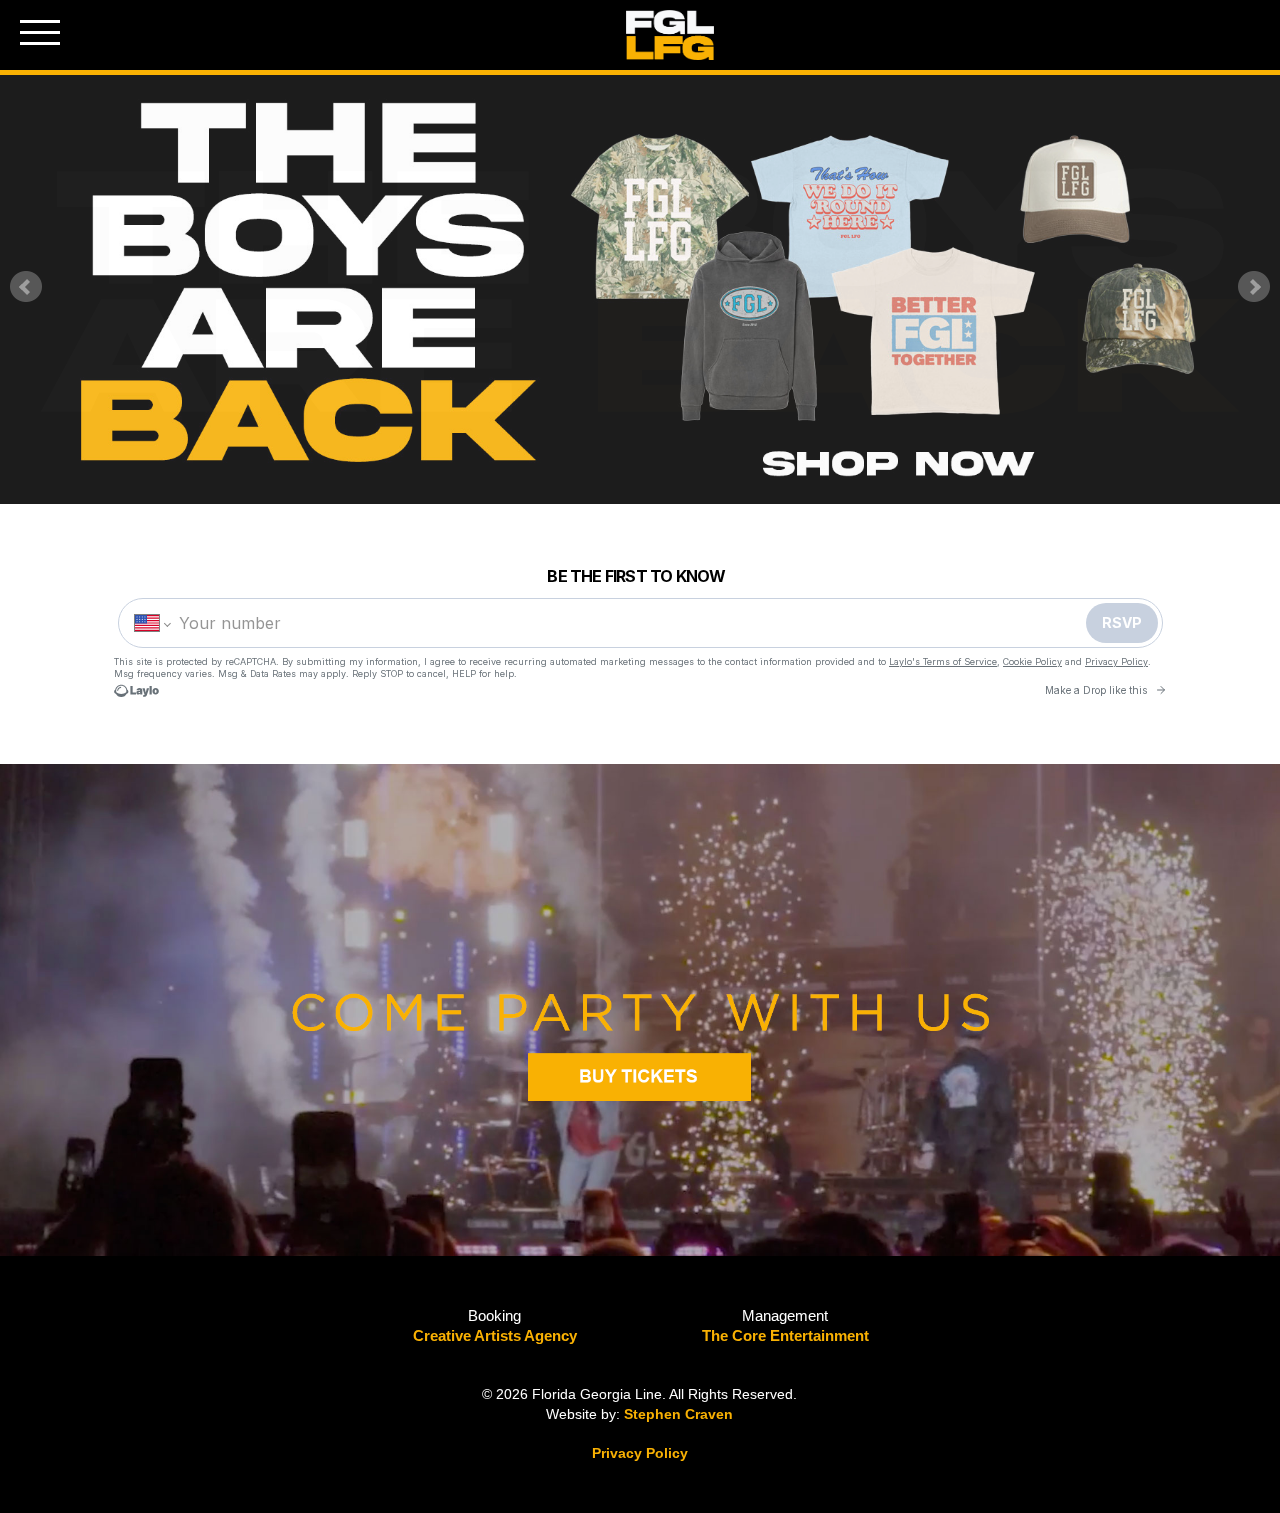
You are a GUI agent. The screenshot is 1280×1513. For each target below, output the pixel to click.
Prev (26, 287)
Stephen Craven (678, 1414)
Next (1254, 287)
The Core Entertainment (785, 1335)
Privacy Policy (640, 1453)
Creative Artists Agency (495, 1335)
